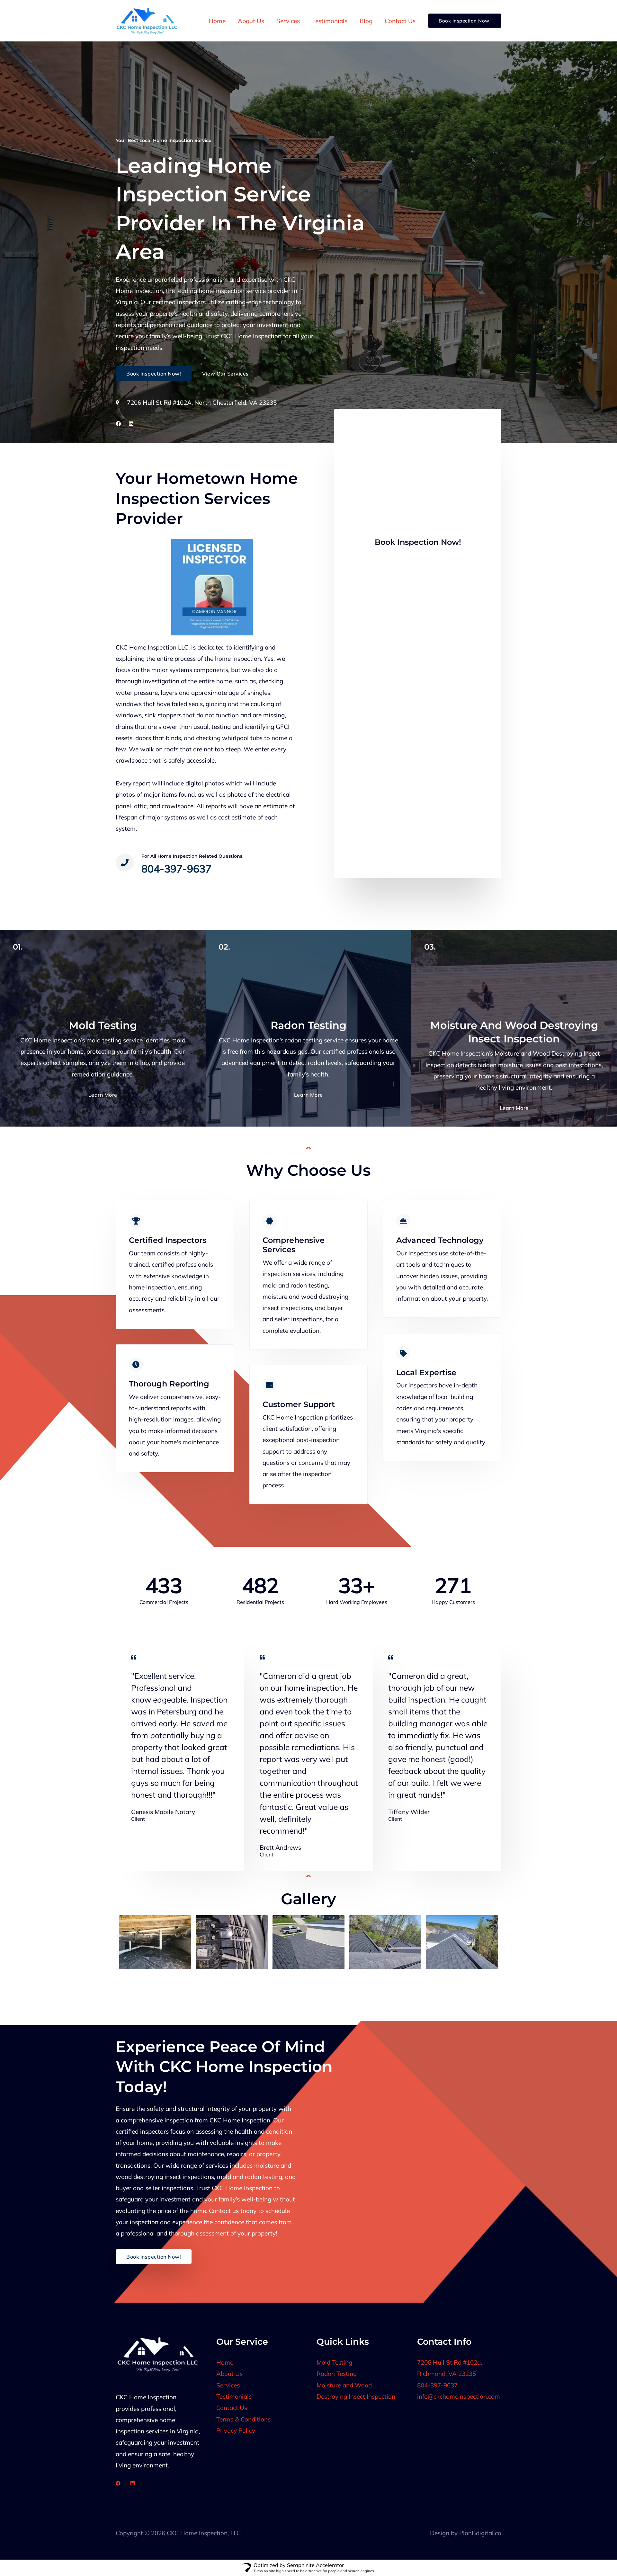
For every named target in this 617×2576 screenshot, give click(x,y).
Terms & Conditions (243, 2419)
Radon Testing (337, 2374)
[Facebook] (118, 2483)
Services (288, 21)
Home (217, 21)
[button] (465, 21)
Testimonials (330, 21)
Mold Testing (334, 2362)
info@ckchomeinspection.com (459, 2396)
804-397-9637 (437, 2385)
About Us (251, 21)
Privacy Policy (236, 2430)
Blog (366, 21)
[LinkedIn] (133, 2483)
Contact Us (400, 21)
